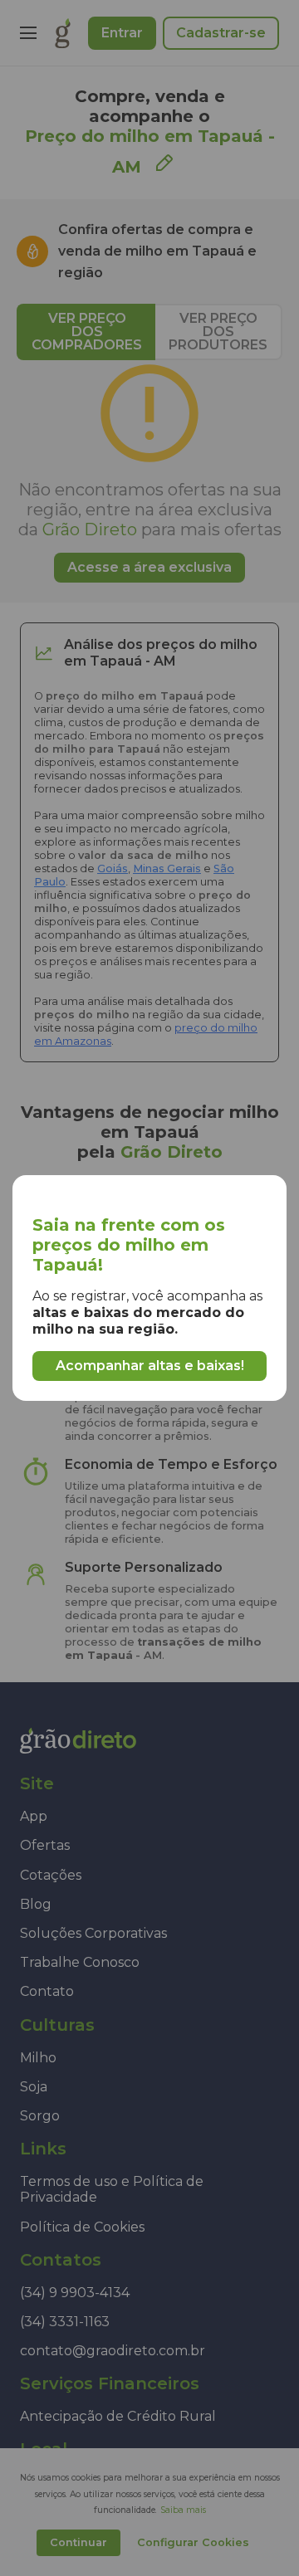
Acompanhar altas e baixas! (150, 1366)
